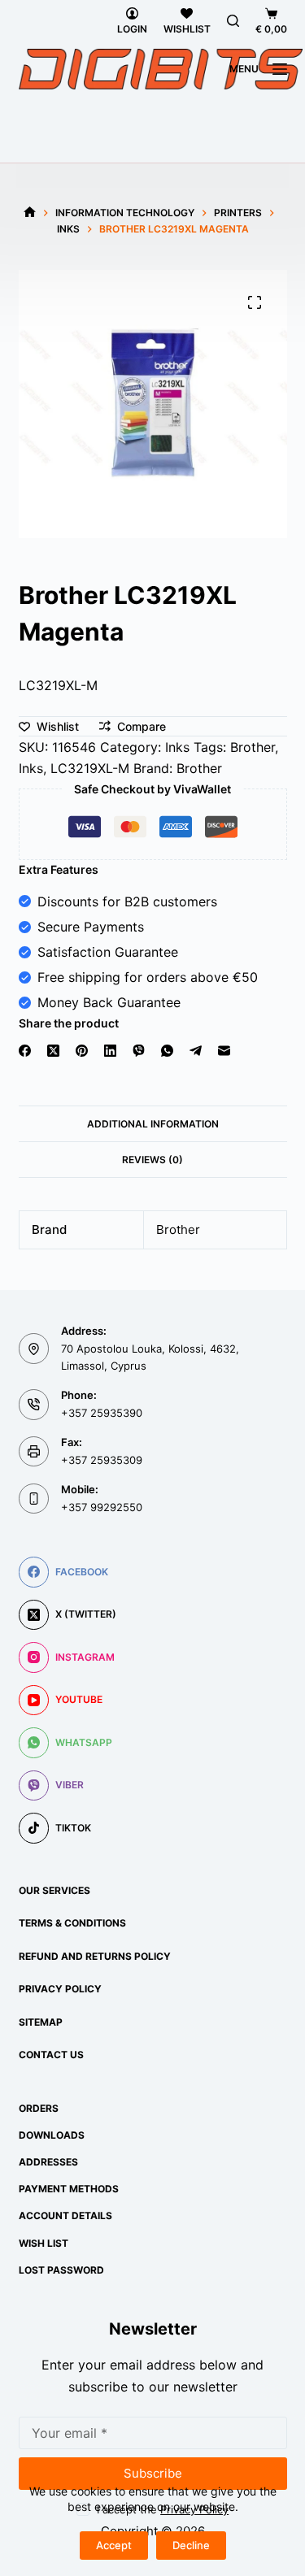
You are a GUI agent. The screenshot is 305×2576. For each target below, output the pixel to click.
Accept (114, 2545)
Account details (65, 2215)
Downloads (52, 2135)
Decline (191, 2545)
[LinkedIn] (110, 1051)
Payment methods (69, 2189)
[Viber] (139, 1051)
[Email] (224, 1051)
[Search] (233, 21)
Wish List (44, 2243)
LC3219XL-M (90, 768)
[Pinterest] (82, 1051)
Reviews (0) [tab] (152, 1160)
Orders (39, 2108)
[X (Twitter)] (53, 1051)
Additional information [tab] (153, 1124)
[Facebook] (25, 1051)
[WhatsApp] (167, 1051)
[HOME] (30, 213)
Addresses (48, 2162)
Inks (177, 747)
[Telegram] (196, 1051)
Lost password (61, 2270)
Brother (253, 747)
